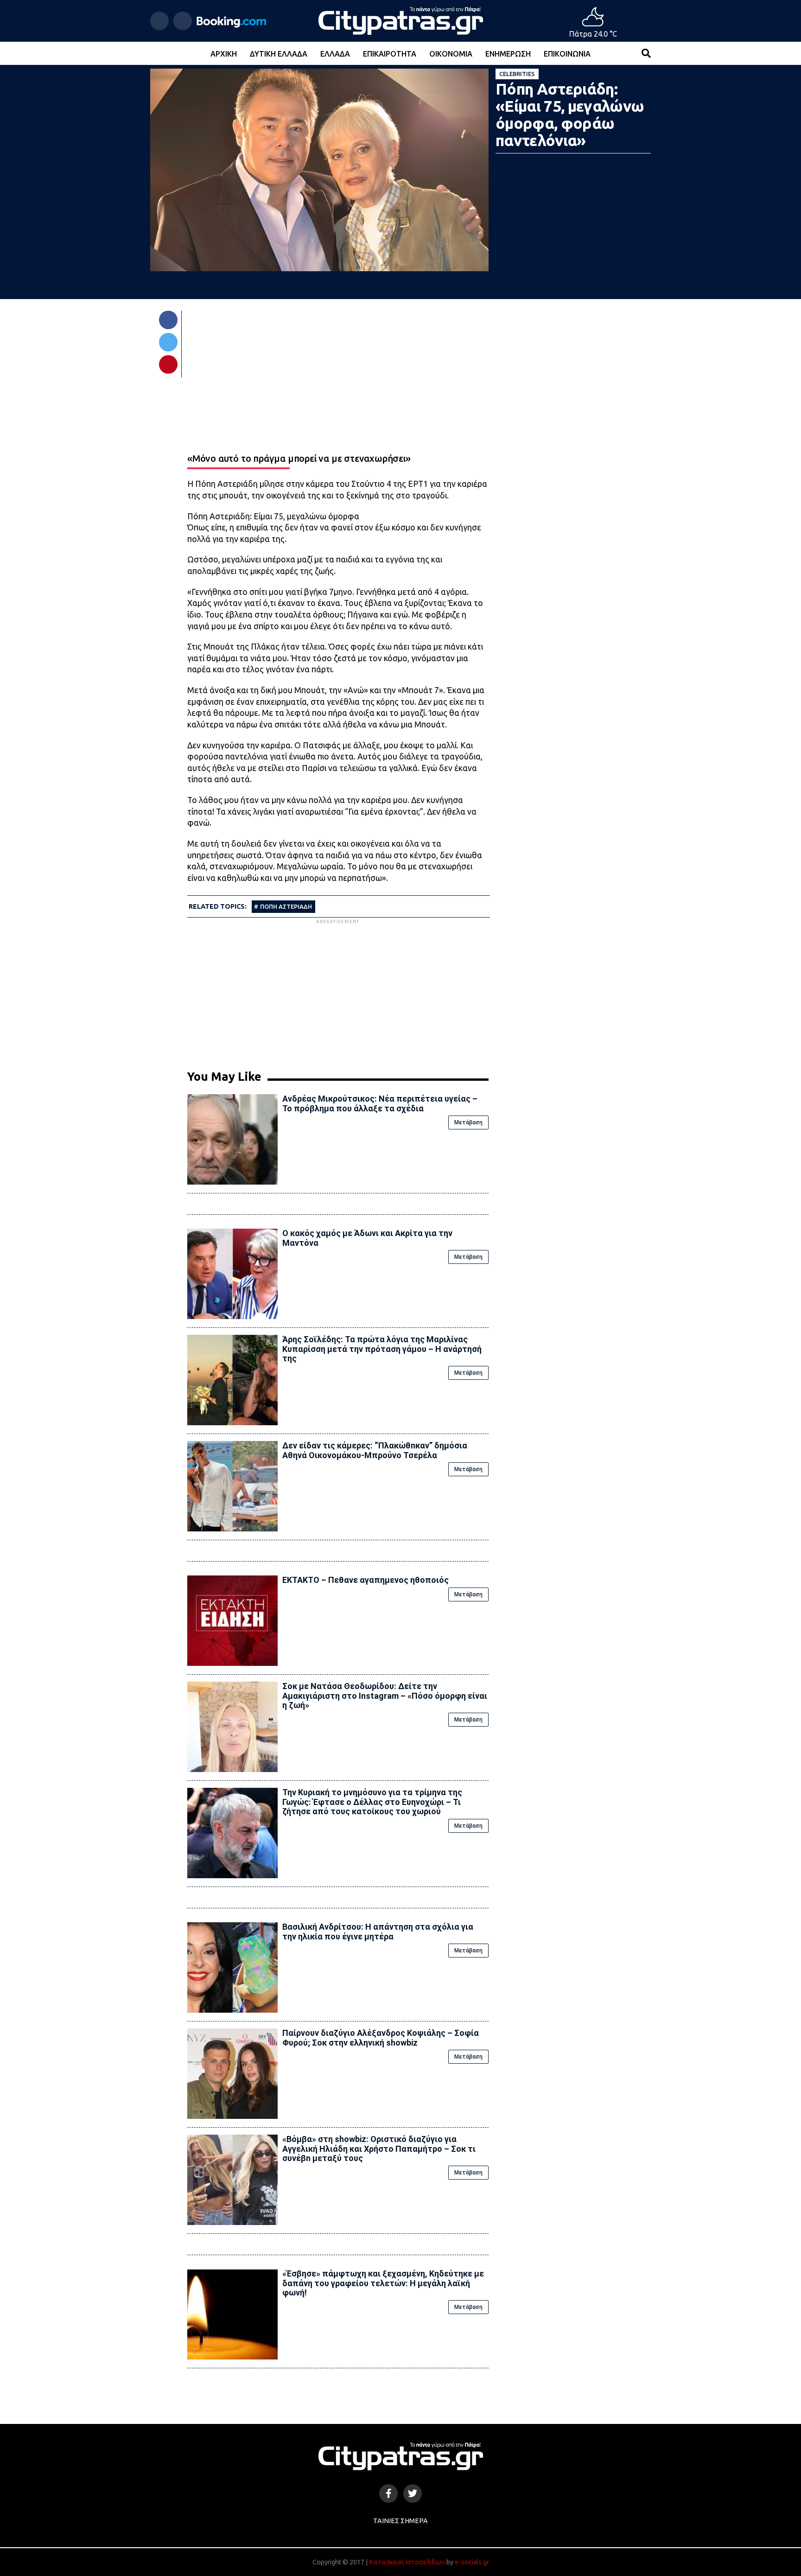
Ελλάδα (335, 54)
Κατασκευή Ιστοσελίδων (407, 2562)
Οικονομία (451, 54)
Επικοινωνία (567, 54)
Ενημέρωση (508, 54)
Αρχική (224, 54)
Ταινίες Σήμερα (400, 2521)
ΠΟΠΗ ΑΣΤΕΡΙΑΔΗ (286, 906)
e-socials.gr (472, 2562)
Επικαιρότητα (390, 54)
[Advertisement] (338, 991)
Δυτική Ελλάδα (279, 54)
